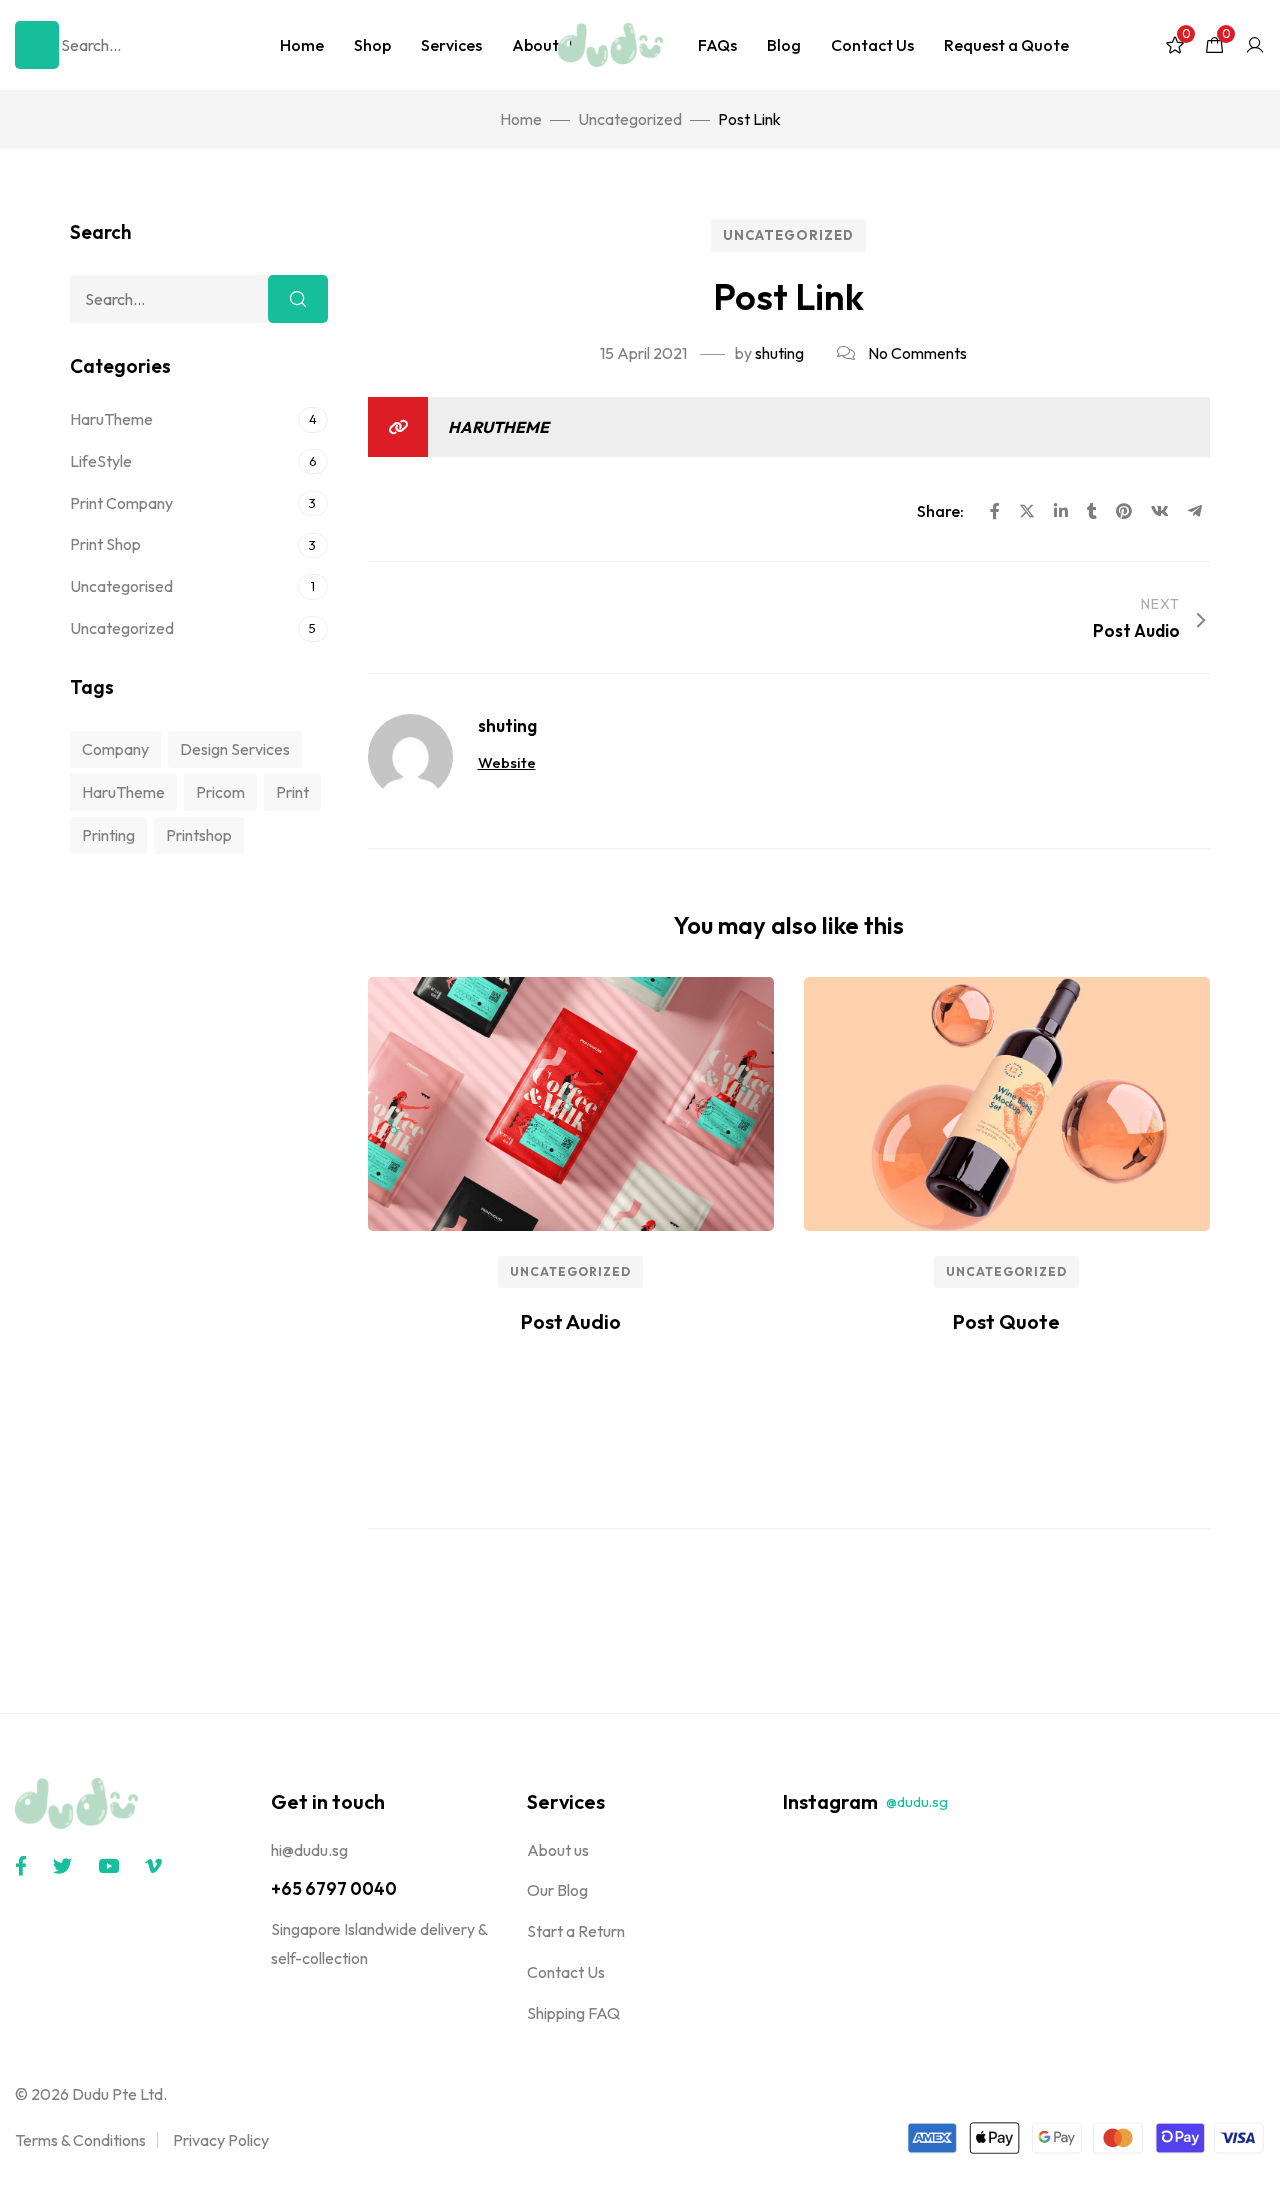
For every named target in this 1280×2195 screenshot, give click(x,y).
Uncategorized (788, 235)
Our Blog (557, 1890)
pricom (220, 792)
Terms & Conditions (80, 2140)
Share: (942, 511)
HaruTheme (498, 427)
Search (298, 299)
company (115, 749)
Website (507, 762)
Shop (372, 45)
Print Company (121, 503)
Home (302, 45)
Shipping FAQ (573, 2013)
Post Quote (1006, 1321)
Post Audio (571, 1321)
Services (451, 45)
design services (235, 749)
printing (108, 835)
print (292, 792)
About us (558, 1850)
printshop (199, 835)
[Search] (37, 45)
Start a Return (576, 1931)
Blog (784, 45)
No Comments (917, 353)
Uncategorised (121, 586)
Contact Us (872, 45)
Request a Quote (1006, 45)
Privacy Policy (221, 2140)
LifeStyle (101, 461)
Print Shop (105, 544)
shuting (779, 353)
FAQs (717, 45)
